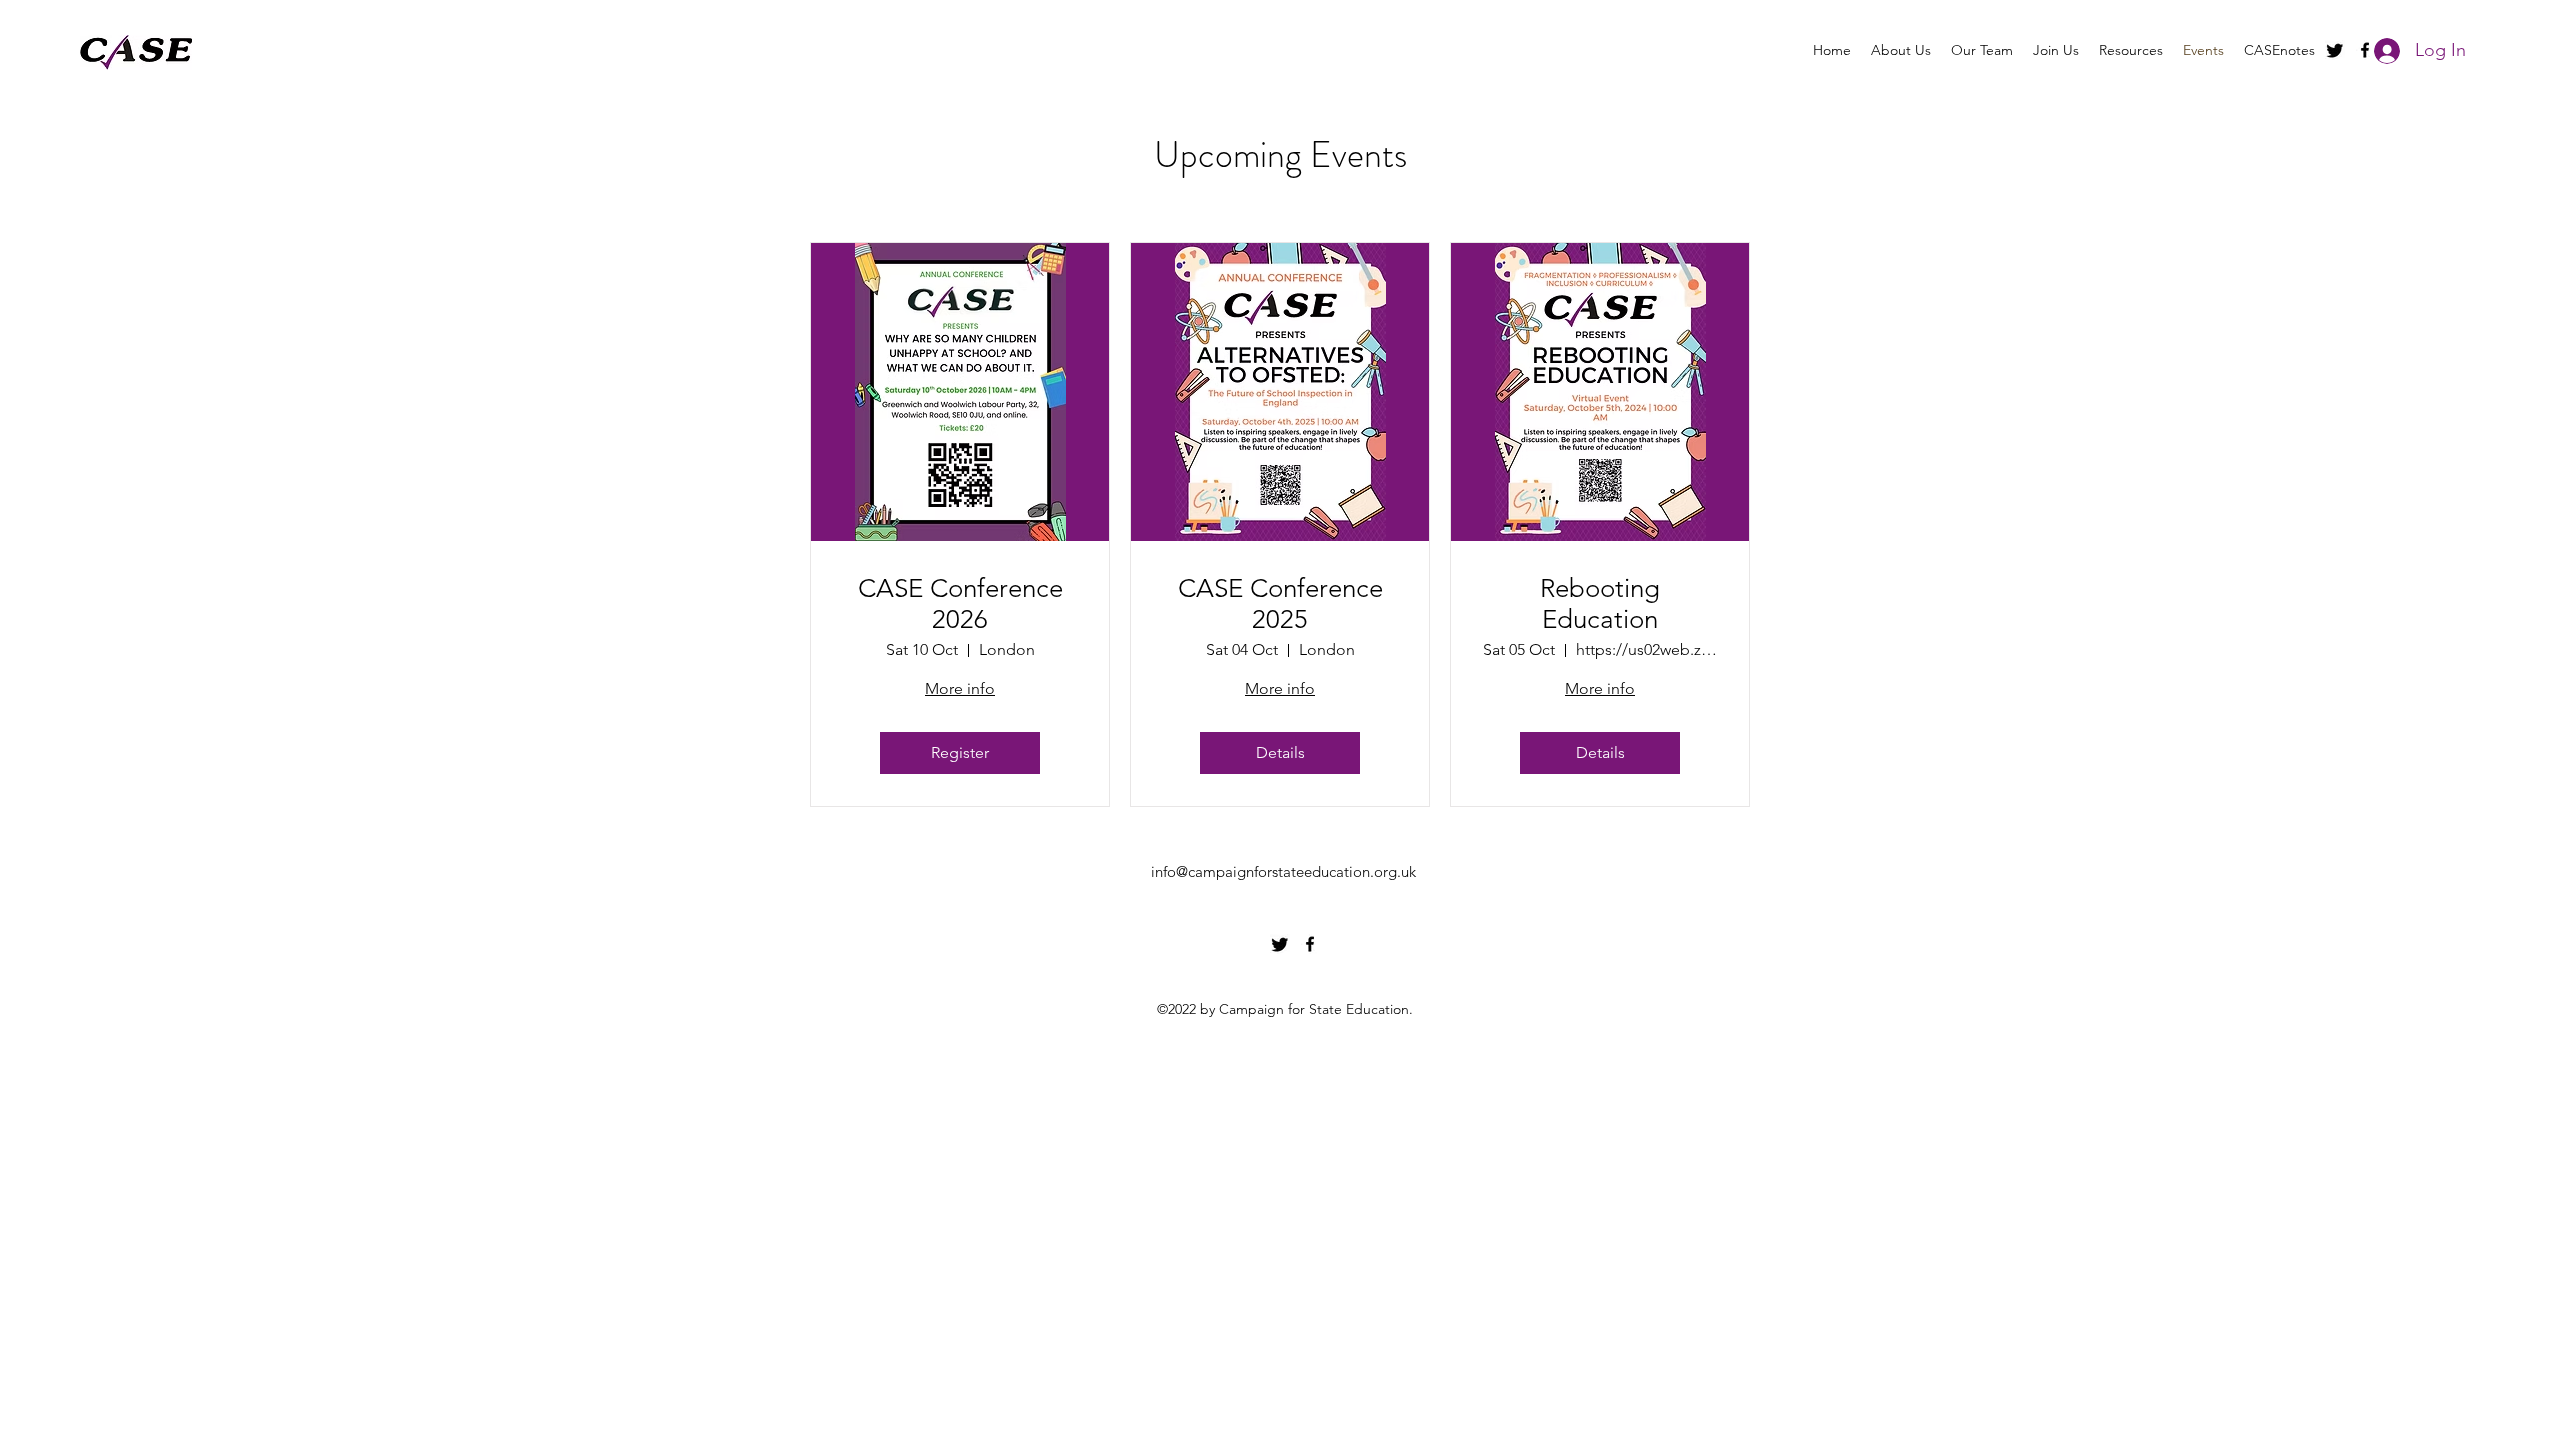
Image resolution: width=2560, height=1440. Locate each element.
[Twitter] (2335, 50)
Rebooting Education (1600, 604)
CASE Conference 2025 (1280, 604)
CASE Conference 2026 (960, 604)
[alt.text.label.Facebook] (1310, 944)
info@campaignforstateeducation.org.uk (1283, 871)
